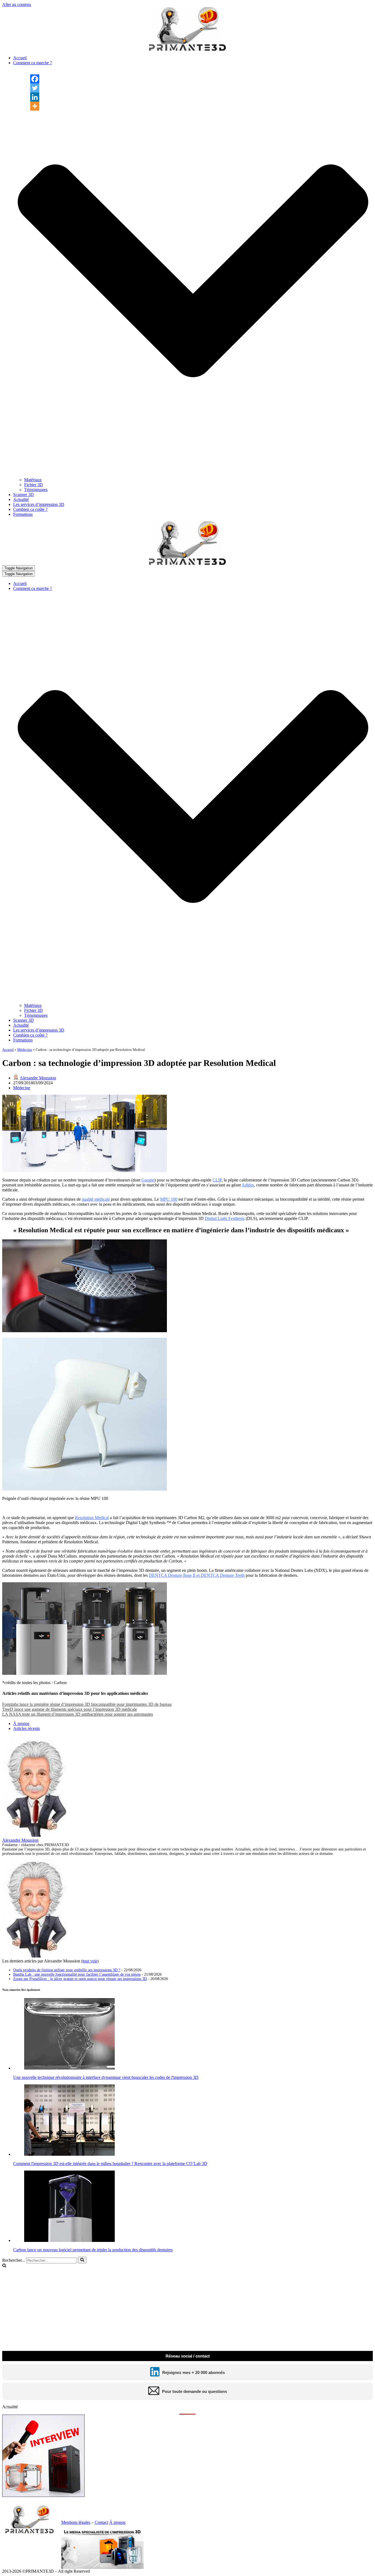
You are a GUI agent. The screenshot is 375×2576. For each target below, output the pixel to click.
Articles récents (26, 1728)
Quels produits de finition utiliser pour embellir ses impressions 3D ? (67, 1970)
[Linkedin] (35, 97)
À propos (21, 1724)
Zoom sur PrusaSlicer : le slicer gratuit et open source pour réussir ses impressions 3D (80, 1979)
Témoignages (36, 490)
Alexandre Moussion (38, 1078)
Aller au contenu (17, 5)
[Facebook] (35, 79)
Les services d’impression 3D (39, 504)
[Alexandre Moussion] (37, 1835)
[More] (35, 106)
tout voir (90, 1961)
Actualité (21, 499)
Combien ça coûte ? (30, 509)
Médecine (25, 1050)
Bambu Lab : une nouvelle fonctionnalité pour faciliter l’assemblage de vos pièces (77, 1974)
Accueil (20, 58)
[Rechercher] (82, 2260)
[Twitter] (35, 88)
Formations (23, 514)
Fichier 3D (33, 485)
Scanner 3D (23, 495)
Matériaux (33, 480)
